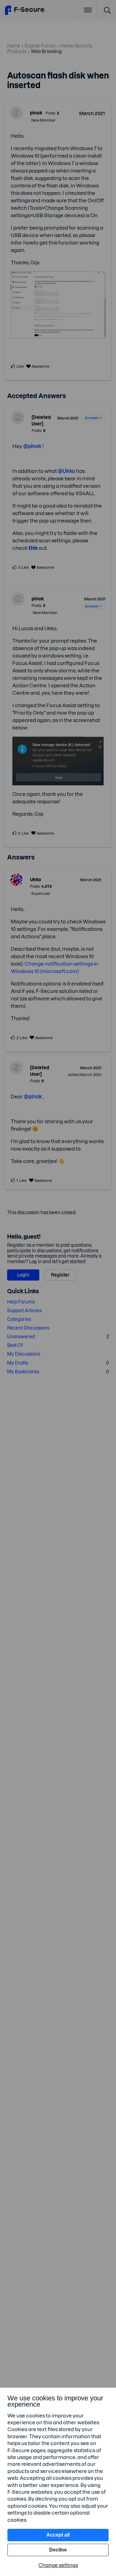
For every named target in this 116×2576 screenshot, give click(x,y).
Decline (58, 2550)
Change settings (58, 2565)
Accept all (58, 2535)
